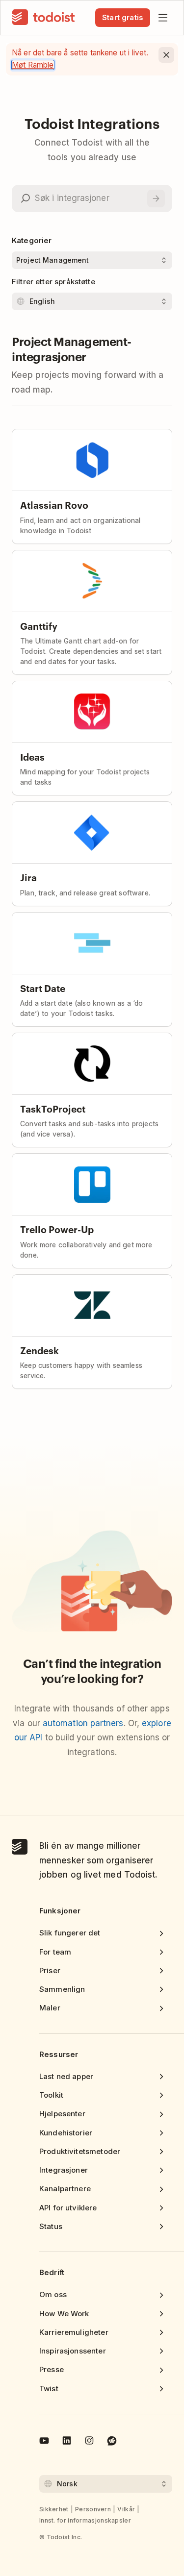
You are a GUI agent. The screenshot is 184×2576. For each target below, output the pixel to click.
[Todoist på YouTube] (44, 2442)
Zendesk (39, 1350)
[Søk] (156, 198)
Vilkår (126, 2509)
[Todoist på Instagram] (89, 2442)
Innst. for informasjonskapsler (85, 2520)
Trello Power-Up (57, 1229)
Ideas (32, 756)
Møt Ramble (33, 65)
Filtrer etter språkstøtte (53, 282)
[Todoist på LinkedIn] (67, 2442)
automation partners (83, 1723)
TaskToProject (53, 1108)
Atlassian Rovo (54, 505)
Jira (28, 877)
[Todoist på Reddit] (112, 2442)
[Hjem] (44, 18)
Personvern (93, 2509)
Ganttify (39, 626)
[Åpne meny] (163, 18)
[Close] (166, 55)
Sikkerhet (54, 2509)
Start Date (43, 988)
